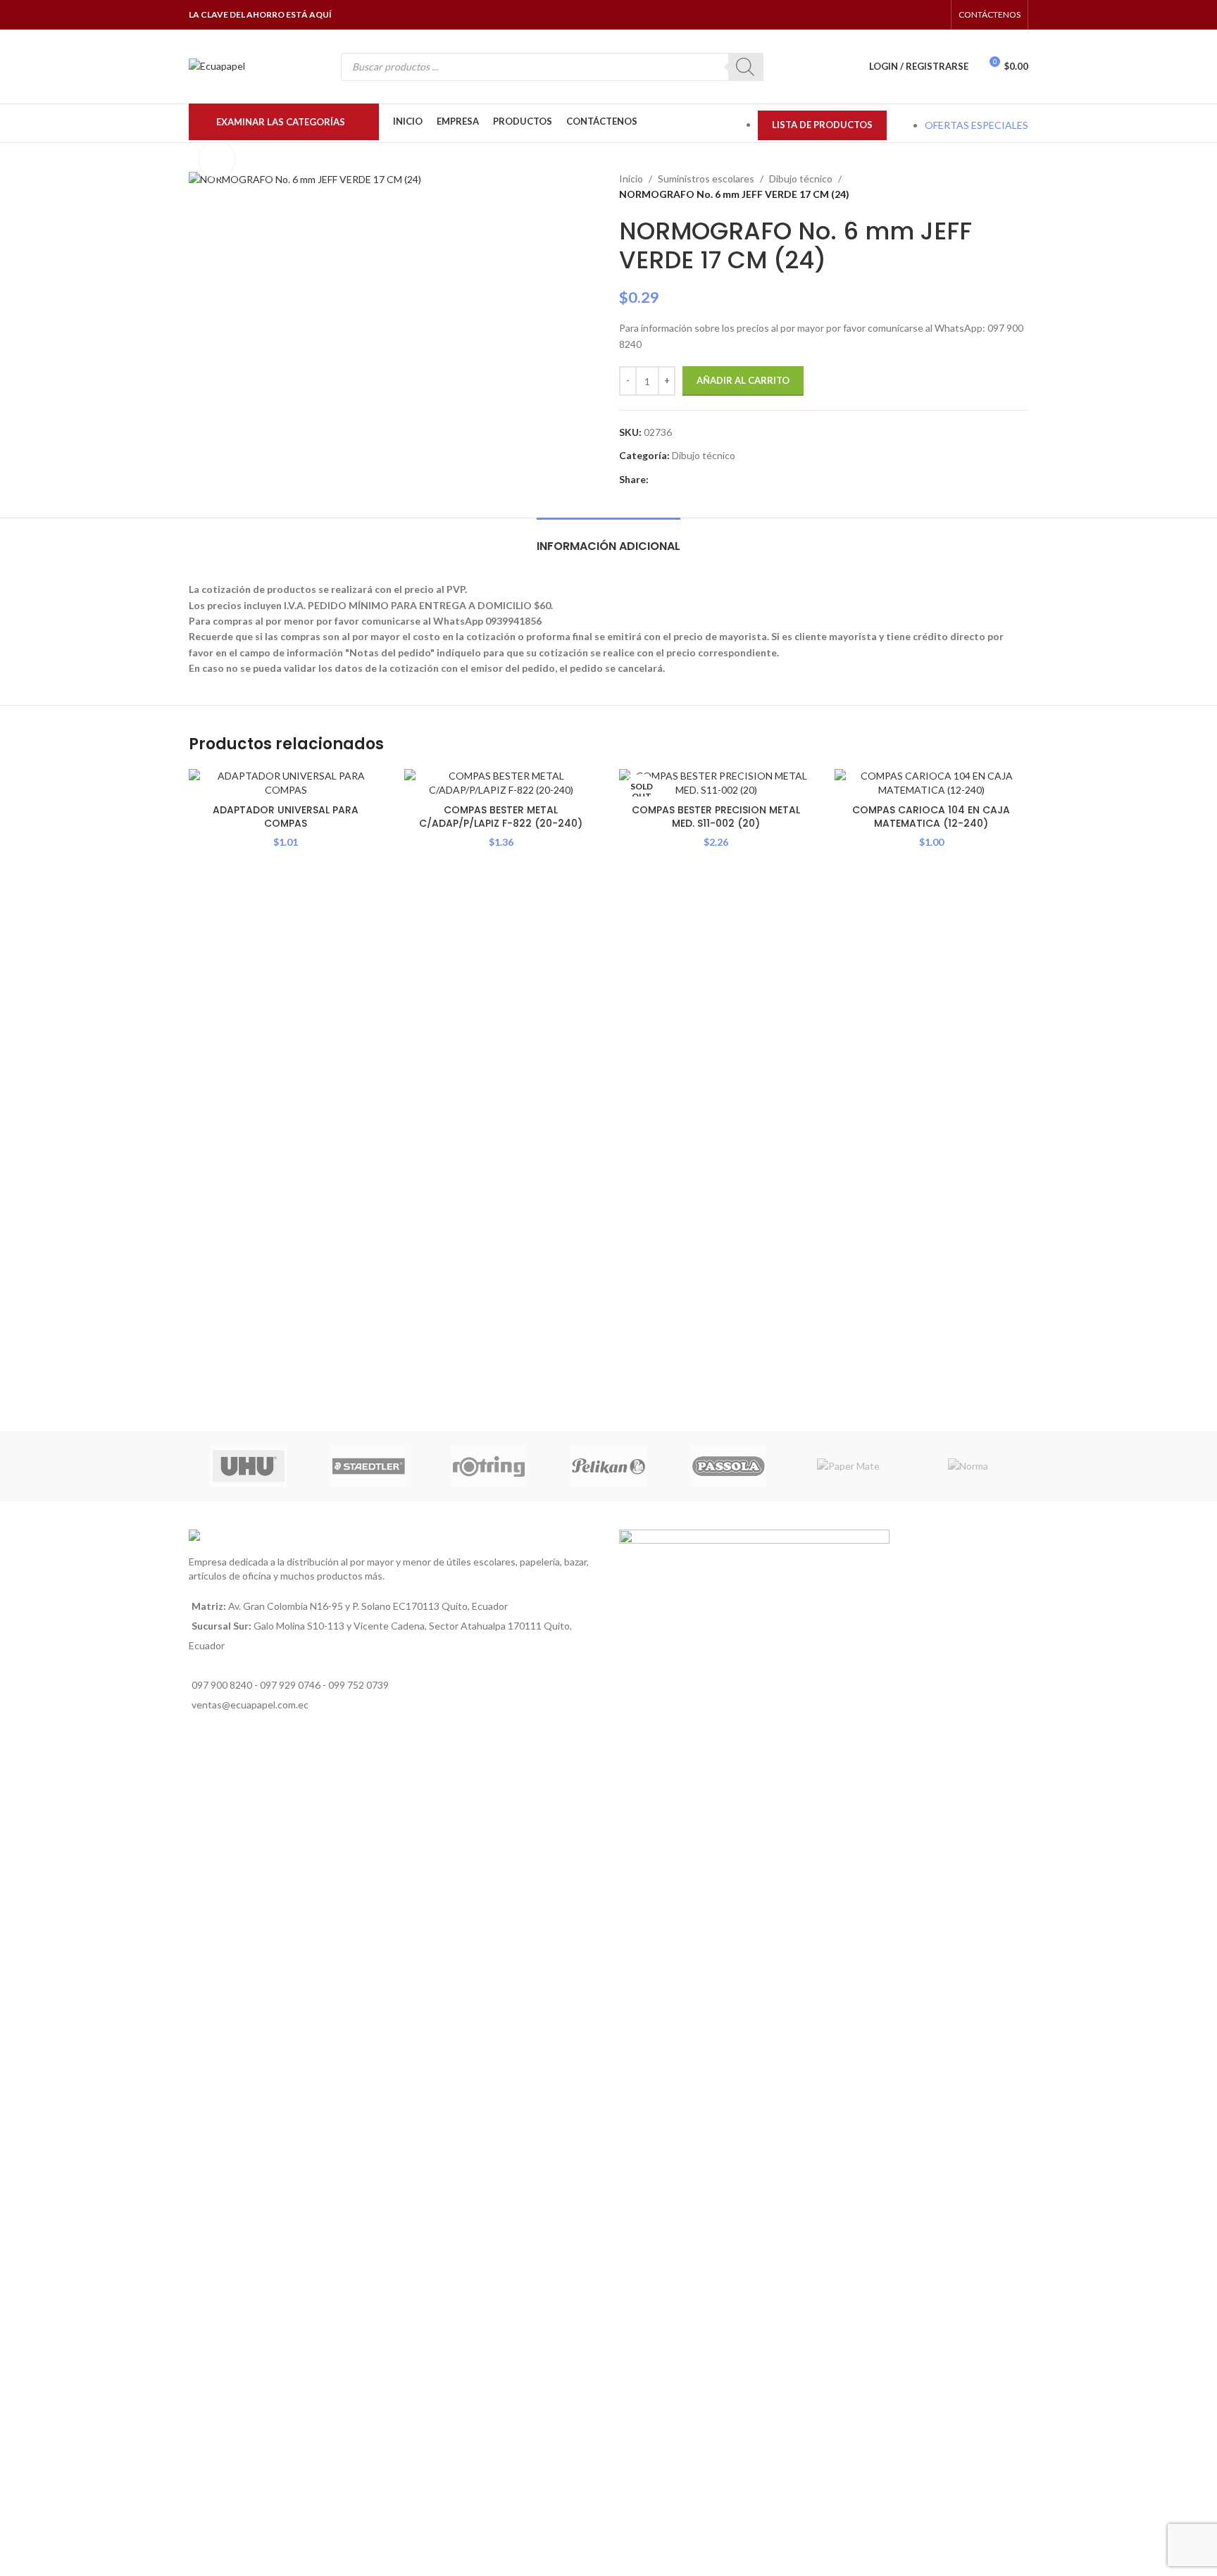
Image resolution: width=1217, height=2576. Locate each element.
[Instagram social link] (899, 15)
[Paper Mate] (848, 1466)
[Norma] (968, 1466)
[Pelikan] (608, 1466)
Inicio (631, 179)
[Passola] (728, 1466)
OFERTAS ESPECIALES (976, 125)
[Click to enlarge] (217, 159)
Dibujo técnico (801, 179)
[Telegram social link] (722, 480)
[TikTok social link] (935, 15)
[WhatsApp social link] (917, 15)
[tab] (608, 539)
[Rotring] (489, 1466)
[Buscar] (746, 67)
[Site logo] (217, 65)
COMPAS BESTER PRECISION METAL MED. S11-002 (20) (716, 817)
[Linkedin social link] (689, 480)
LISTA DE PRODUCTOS (822, 125)
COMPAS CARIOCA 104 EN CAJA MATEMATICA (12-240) (931, 817)
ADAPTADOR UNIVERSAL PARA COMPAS (286, 817)
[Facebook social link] (881, 15)
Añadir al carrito (743, 380)
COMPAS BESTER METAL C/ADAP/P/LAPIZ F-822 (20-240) (501, 817)
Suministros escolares (706, 179)
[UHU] (249, 1466)
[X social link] (673, 480)
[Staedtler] (368, 1466)
